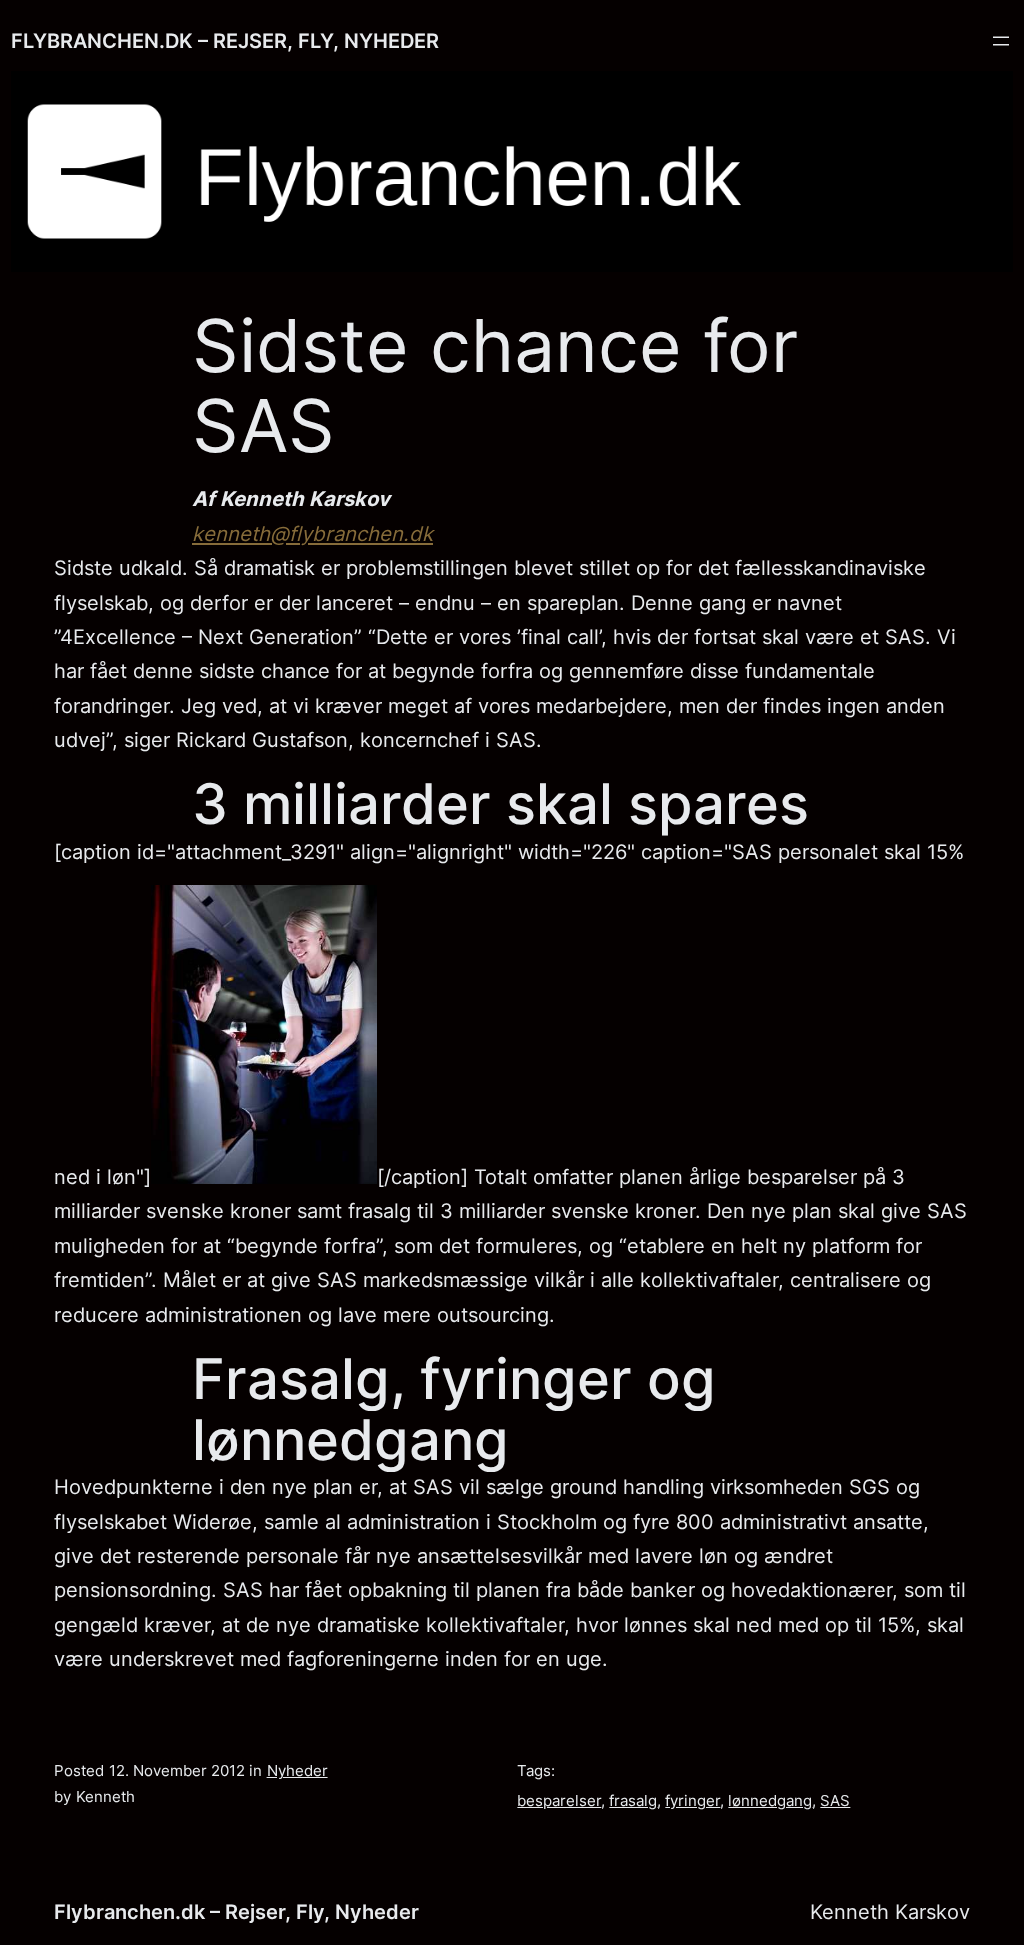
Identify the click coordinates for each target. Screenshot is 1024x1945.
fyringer (692, 1801)
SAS (835, 1801)
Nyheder (297, 1771)
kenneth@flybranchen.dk (312, 533)
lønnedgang (770, 1801)
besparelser (559, 1801)
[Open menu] (1001, 41)
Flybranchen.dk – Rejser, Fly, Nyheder (225, 40)
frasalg (633, 1801)
